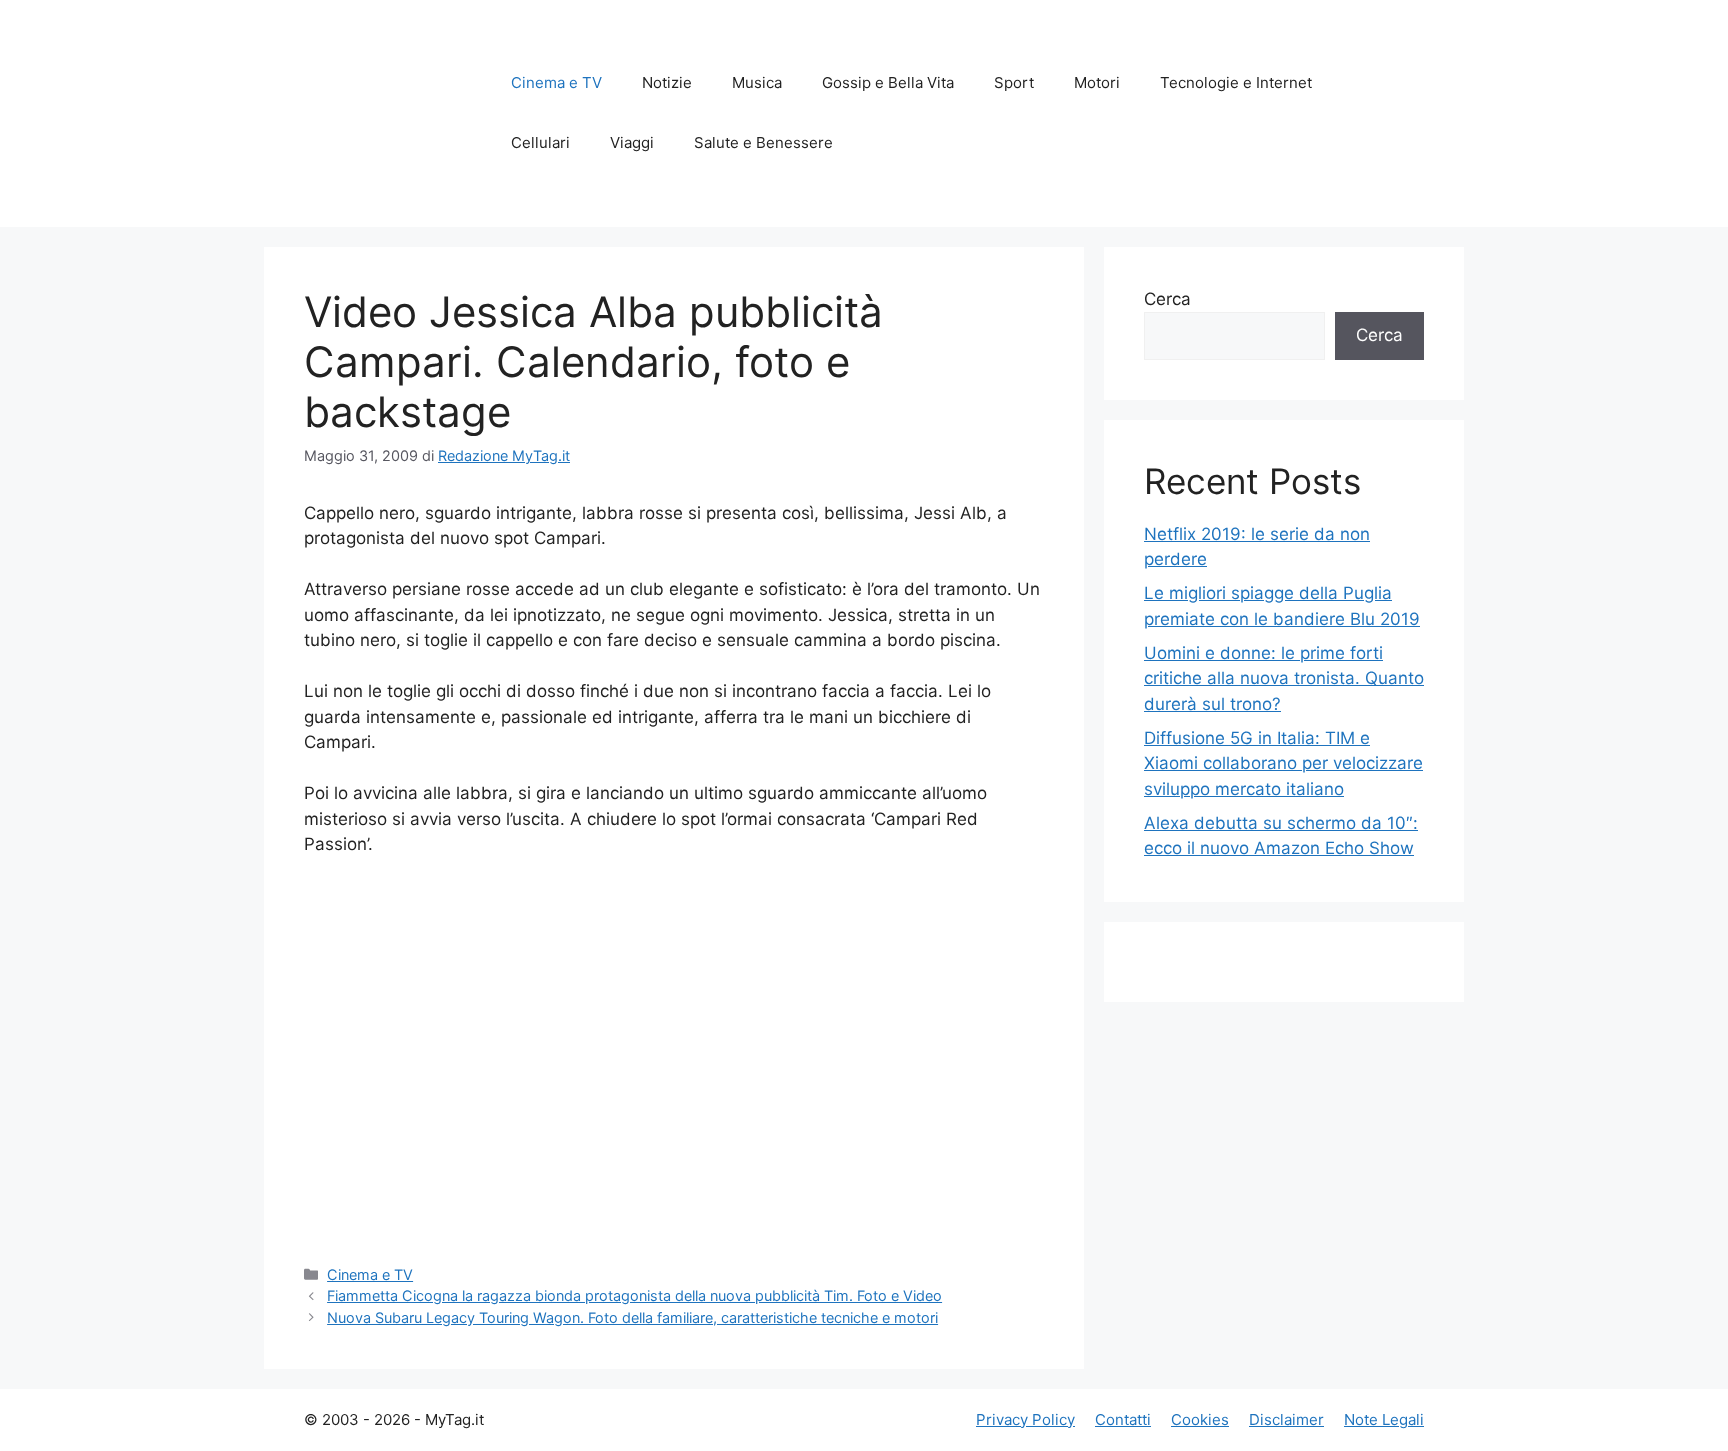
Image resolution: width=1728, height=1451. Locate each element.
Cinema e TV (556, 82)
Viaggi (632, 142)
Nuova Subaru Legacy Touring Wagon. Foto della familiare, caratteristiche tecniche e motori (632, 1317)
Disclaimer (1286, 1419)
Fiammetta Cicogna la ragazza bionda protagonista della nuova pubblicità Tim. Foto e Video (634, 1295)
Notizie (667, 82)
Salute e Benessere (763, 142)
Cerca (1167, 299)
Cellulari (540, 142)
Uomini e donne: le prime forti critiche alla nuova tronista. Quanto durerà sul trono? (1284, 678)
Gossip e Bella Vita (888, 82)
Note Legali (1384, 1419)
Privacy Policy (1025, 1419)
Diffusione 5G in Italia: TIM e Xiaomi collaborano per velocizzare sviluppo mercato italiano (1283, 763)
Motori (1097, 82)
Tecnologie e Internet (1236, 82)
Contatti (1123, 1419)
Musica (757, 82)
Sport (1014, 82)
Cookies (1200, 1419)
